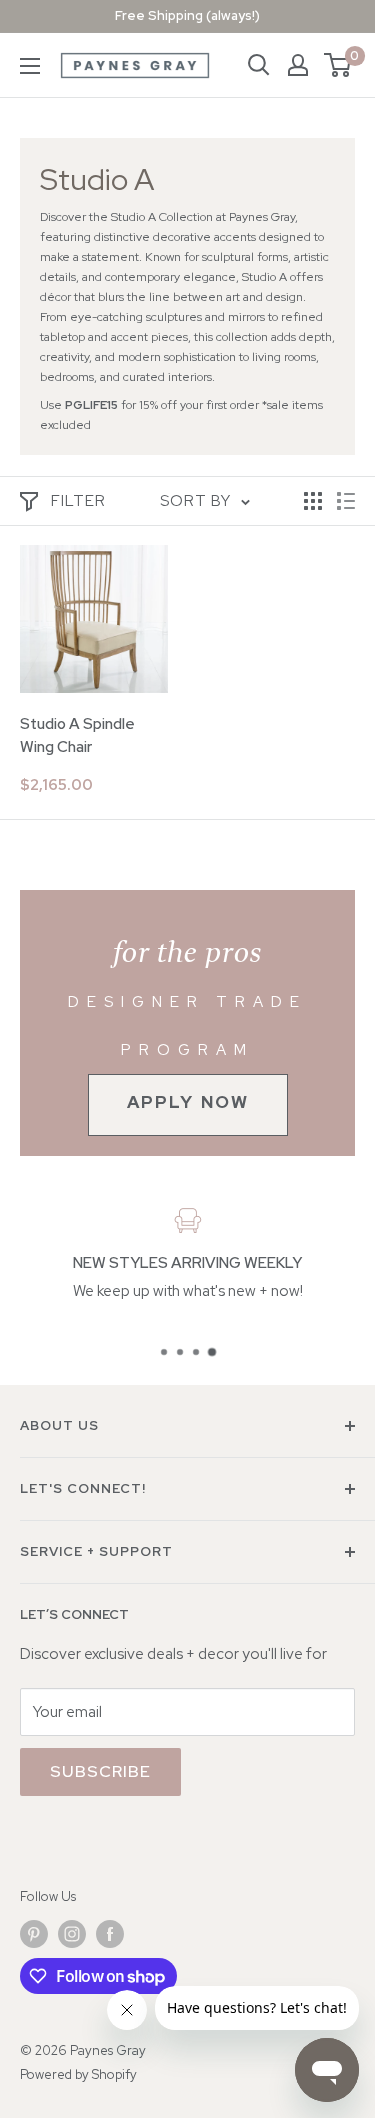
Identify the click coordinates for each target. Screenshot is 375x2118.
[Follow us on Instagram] (72, 1934)
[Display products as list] (346, 501)
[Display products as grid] (313, 501)
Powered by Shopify (78, 2074)
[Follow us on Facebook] (110, 1934)
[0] (338, 65)
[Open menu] (30, 66)
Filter (78, 501)
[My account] (298, 65)
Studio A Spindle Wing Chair (77, 735)
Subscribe (100, 1771)
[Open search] (259, 65)
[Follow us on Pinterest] (34, 1934)
